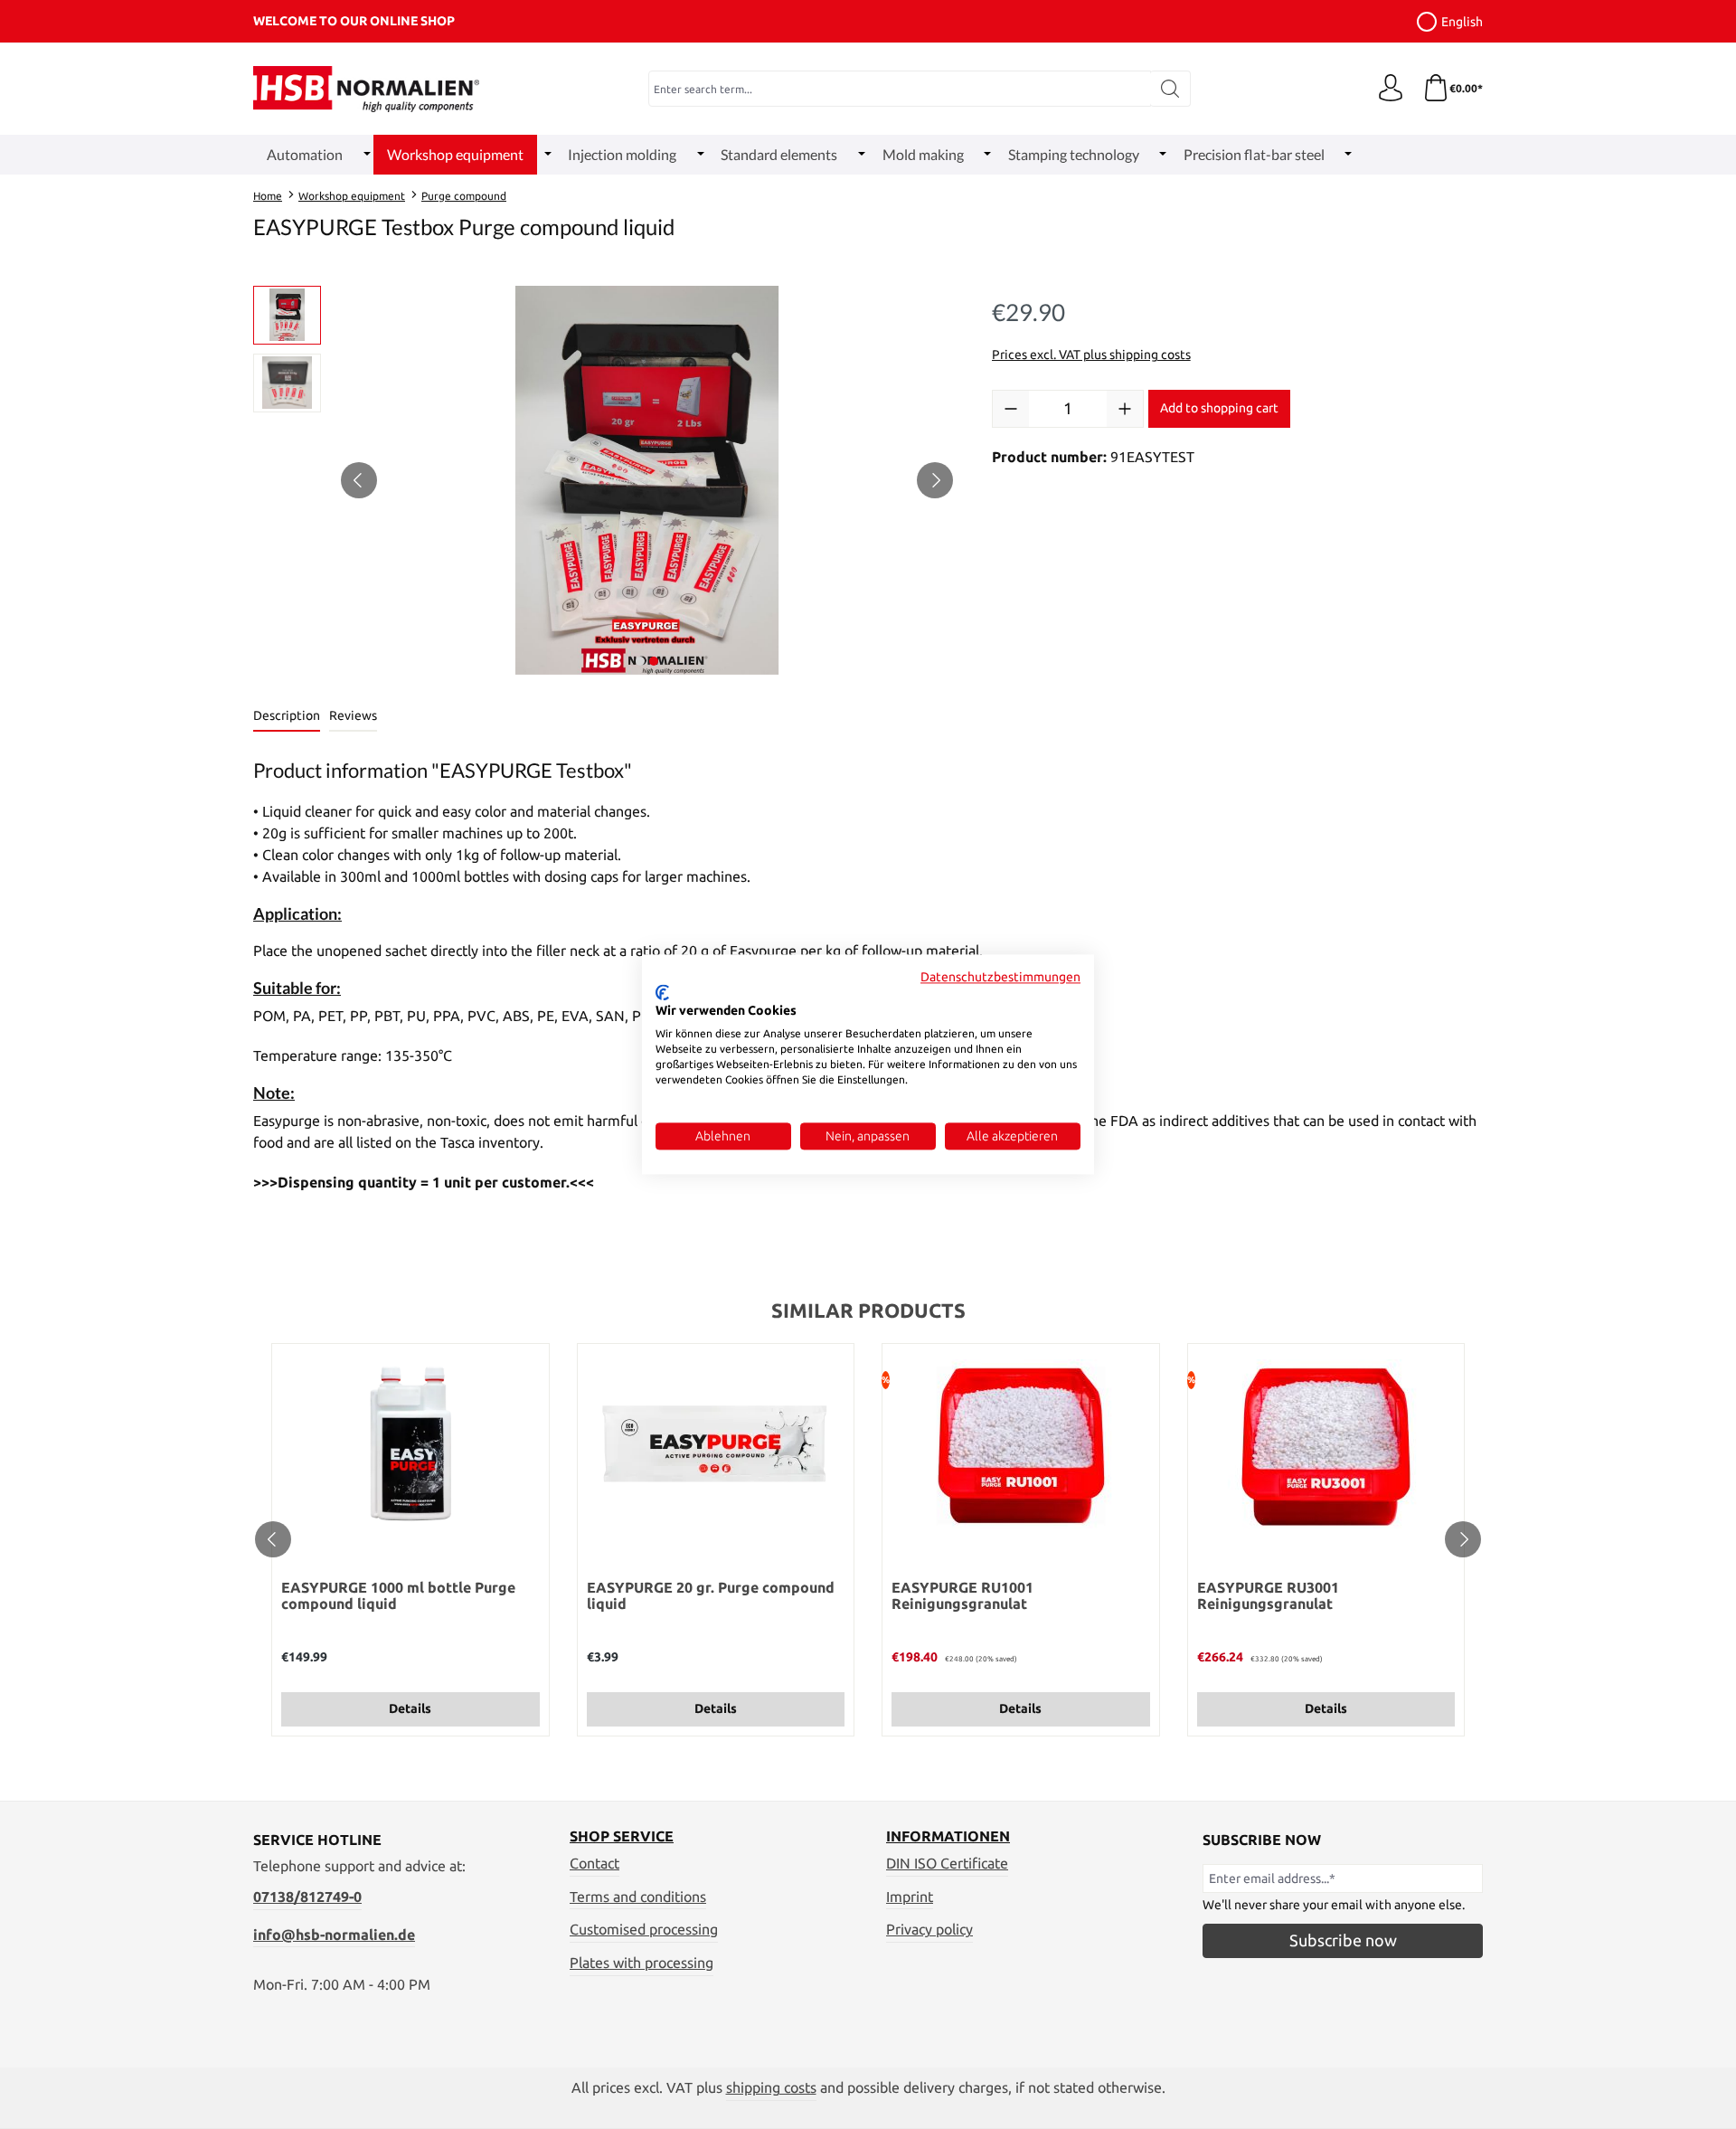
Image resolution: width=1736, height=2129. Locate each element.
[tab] (287, 717)
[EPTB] (647, 480)
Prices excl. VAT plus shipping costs (1091, 355)
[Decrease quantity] (1011, 409)
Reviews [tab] (353, 715)
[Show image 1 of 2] (640, 661)
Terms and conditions (638, 1897)
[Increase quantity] (1125, 409)
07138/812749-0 (307, 1897)
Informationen (948, 1836)
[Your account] (1391, 89)
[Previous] (359, 480)
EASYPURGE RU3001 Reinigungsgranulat (1268, 1595)
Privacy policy (929, 1929)
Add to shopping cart (1219, 408)
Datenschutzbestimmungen (1000, 977)
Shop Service (622, 1836)
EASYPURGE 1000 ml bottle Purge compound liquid (398, 1595)
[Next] (935, 480)
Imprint (910, 1897)
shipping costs (771, 2087)
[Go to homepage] (366, 89)
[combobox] (900, 89)
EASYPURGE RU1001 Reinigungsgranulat (962, 1595)
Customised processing (644, 1929)
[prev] (273, 1539)
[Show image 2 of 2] (654, 661)
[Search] (1170, 89)
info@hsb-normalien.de (334, 1935)
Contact (594, 1863)
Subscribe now (1343, 1940)
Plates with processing (642, 1963)
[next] (1463, 1539)
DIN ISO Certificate (947, 1863)
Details (410, 1708)
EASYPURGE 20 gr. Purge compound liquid (711, 1595)
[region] (604, 480)
